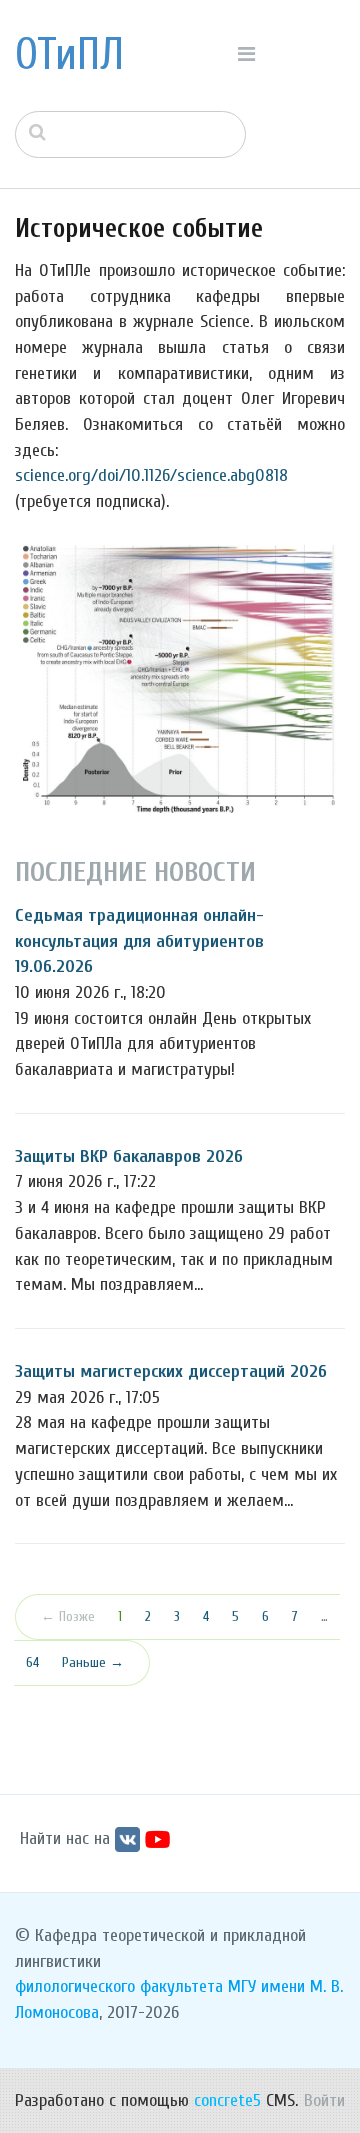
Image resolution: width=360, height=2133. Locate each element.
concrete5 (227, 2100)
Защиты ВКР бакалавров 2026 (129, 1156)
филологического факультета (119, 1986)
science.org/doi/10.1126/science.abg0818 (151, 475)
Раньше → (93, 1662)
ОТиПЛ (69, 55)
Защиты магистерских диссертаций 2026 (171, 1371)
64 (32, 1662)
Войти (324, 2100)
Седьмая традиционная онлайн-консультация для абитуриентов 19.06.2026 (139, 941)
